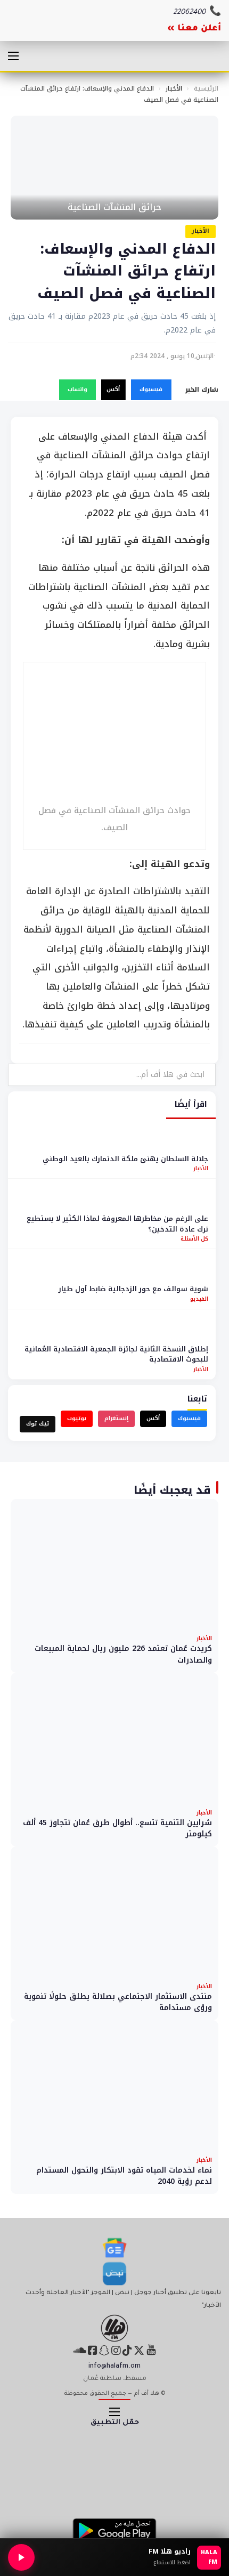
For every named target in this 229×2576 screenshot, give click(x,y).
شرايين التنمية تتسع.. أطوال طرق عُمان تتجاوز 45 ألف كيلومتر (117, 1829)
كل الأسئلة (194, 1239)
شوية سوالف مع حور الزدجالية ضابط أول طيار (133, 1289)
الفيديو (199, 1299)
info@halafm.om (114, 2367)
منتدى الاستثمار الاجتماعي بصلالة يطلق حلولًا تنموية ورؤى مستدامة (118, 2002)
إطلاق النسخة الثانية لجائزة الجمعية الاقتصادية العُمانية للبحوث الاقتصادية (116, 1354)
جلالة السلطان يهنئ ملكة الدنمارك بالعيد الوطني (125, 1159)
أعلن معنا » (194, 29)
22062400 (189, 13)
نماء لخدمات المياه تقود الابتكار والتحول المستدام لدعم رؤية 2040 (124, 2176)
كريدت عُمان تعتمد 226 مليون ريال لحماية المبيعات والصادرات (123, 1654)
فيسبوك (151, 389)
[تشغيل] (21, 2557)
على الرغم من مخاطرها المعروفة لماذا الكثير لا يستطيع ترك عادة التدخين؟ (117, 1224)
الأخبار (174, 88)
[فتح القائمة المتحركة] (13, 56)
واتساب (77, 389)
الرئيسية (206, 88)
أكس (113, 389)
